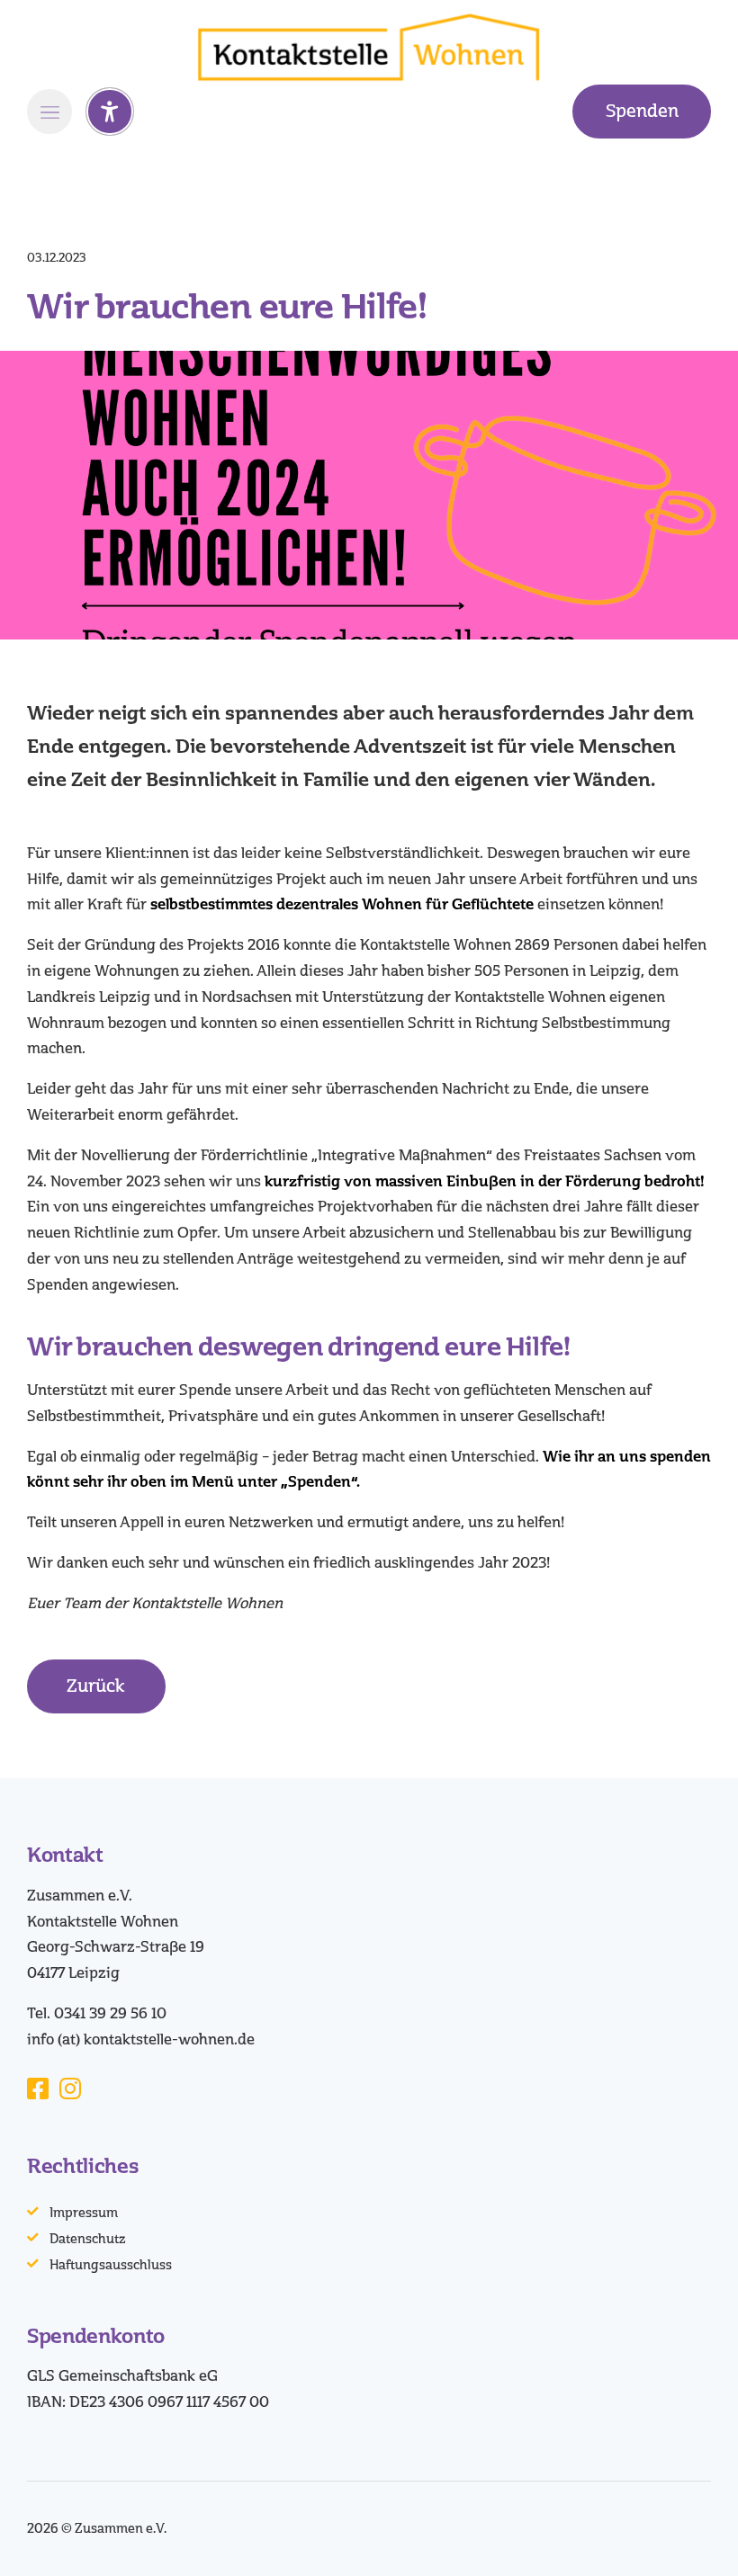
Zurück (96, 1686)
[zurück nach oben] (693, 2538)
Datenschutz (88, 2239)
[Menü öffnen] (49, 112)
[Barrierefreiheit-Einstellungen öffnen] (110, 112)
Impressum (84, 2213)
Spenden (642, 111)
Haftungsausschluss (111, 2265)
